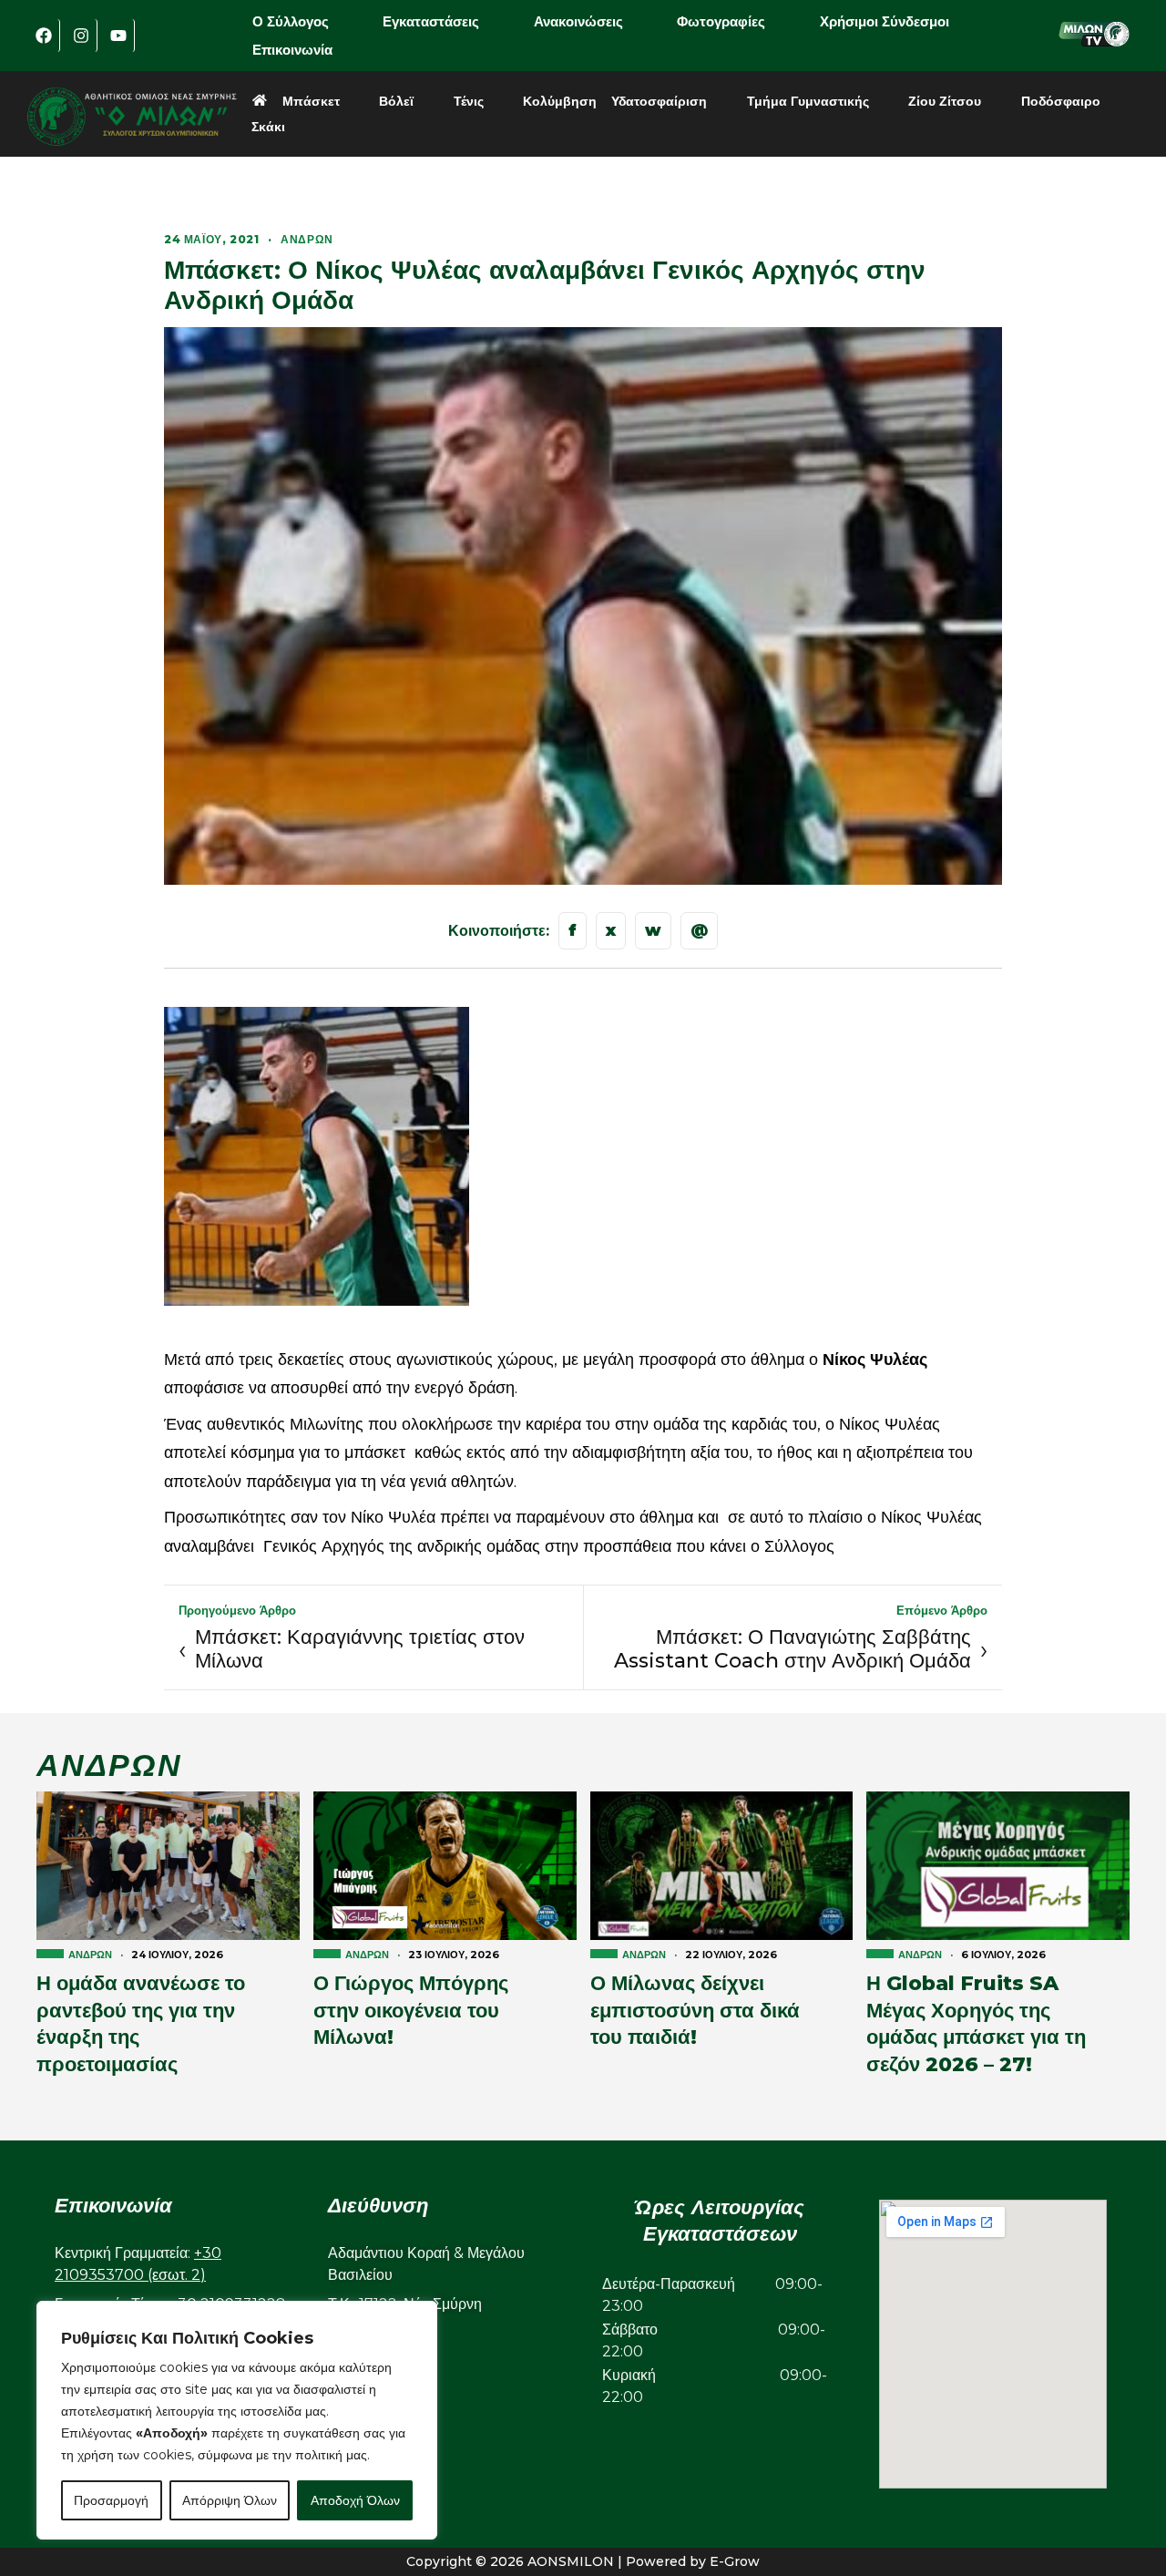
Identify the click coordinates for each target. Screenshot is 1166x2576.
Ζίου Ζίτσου (945, 101)
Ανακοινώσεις (578, 21)
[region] (237, 2420)
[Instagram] (81, 36)
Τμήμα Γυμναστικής (808, 101)
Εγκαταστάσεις (431, 21)
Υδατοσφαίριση (659, 101)
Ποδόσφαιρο (1061, 101)
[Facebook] (44, 36)
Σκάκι (268, 127)
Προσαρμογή (111, 2500)
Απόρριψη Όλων (230, 2500)
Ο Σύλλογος (291, 21)
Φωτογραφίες (721, 21)
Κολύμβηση (560, 101)
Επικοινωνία (292, 50)
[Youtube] (118, 36)
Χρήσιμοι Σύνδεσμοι (885, 21)
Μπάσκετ (311, 101)
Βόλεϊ (396, 101)
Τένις (469, 101)
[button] (303, 21)
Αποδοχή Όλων (355, 2500)
